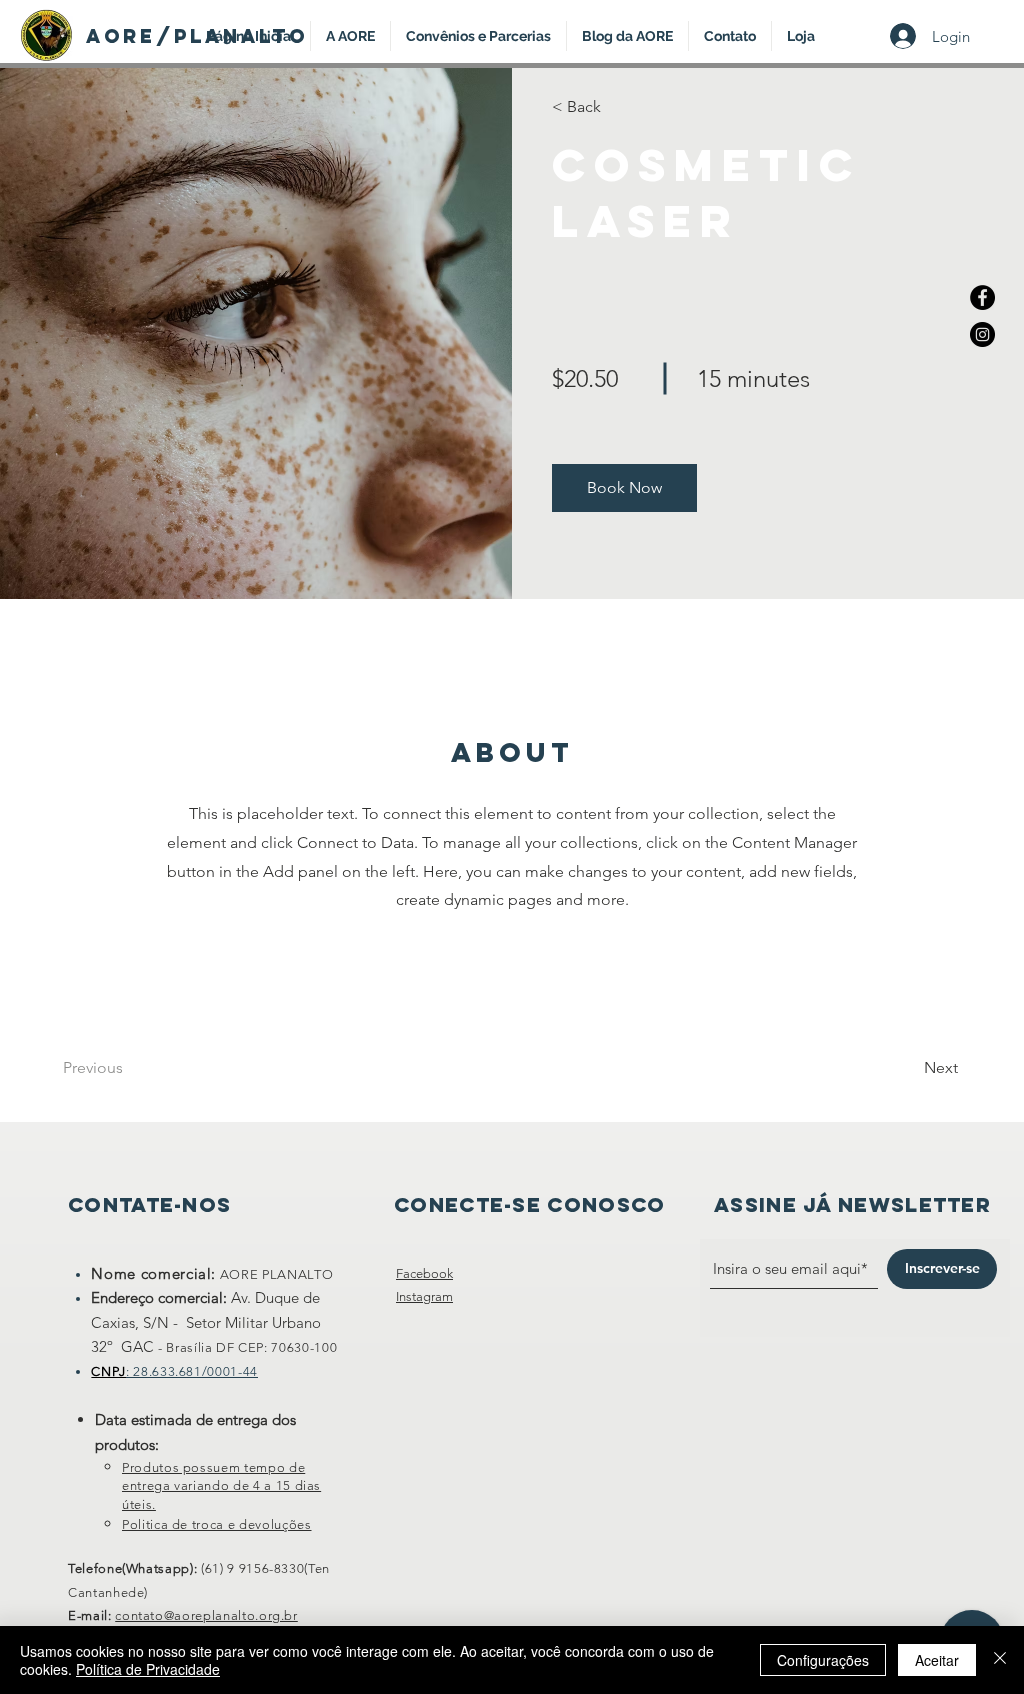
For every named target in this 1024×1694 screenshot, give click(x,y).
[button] (624, 488)
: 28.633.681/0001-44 (192, 1371)
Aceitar (937, 1660)
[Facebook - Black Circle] (982, 297)
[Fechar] (1000, 1660)
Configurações (823, 1660)
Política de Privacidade (148, 1669)
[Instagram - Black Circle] (982, 334)
